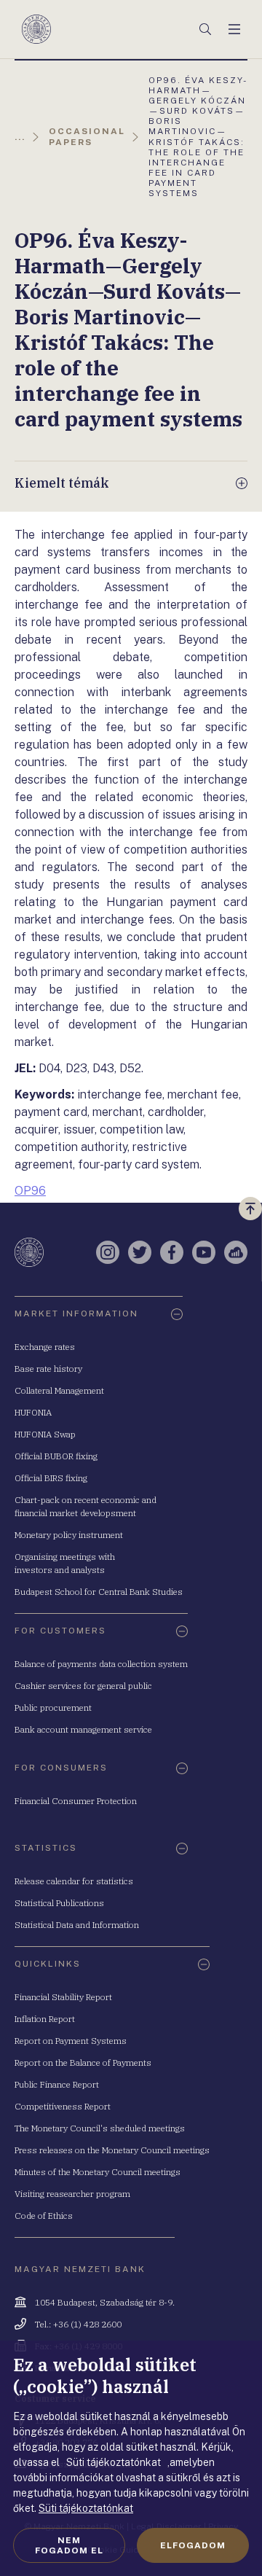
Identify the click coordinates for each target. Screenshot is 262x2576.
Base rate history (48, 1369)
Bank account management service (83, 1729)
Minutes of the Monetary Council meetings (98, 2172)
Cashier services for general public (83, 1686)
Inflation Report (45, 2019)
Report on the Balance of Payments (83, 2062)
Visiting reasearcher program (72, 2194)
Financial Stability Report (63, 1997)
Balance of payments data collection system (101, 1664)
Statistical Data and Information (77, 1925)
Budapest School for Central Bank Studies (99, 1592)
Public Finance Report (57, 2084)
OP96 (30, 1191)
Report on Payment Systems (71, 2041)
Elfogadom (193, 2545)
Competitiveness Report (63, 2106)
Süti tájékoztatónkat (86, 2508)
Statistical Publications (59, 1903)
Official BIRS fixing (51, 1478)
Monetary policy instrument (69, 1535)
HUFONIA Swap (45, 1434)
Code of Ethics (44, 2216)
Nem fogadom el (69, 2545)
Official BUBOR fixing (56, 1456)
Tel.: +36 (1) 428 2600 (78, 2324)
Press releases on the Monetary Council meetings (112, 2150)
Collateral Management (59, 1390)
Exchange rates (45, 1347)
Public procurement (53, 1707)
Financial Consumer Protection (76, 1801)
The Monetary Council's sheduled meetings (100, 2128)
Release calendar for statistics (74, 1881)
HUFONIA (33, 1412)
